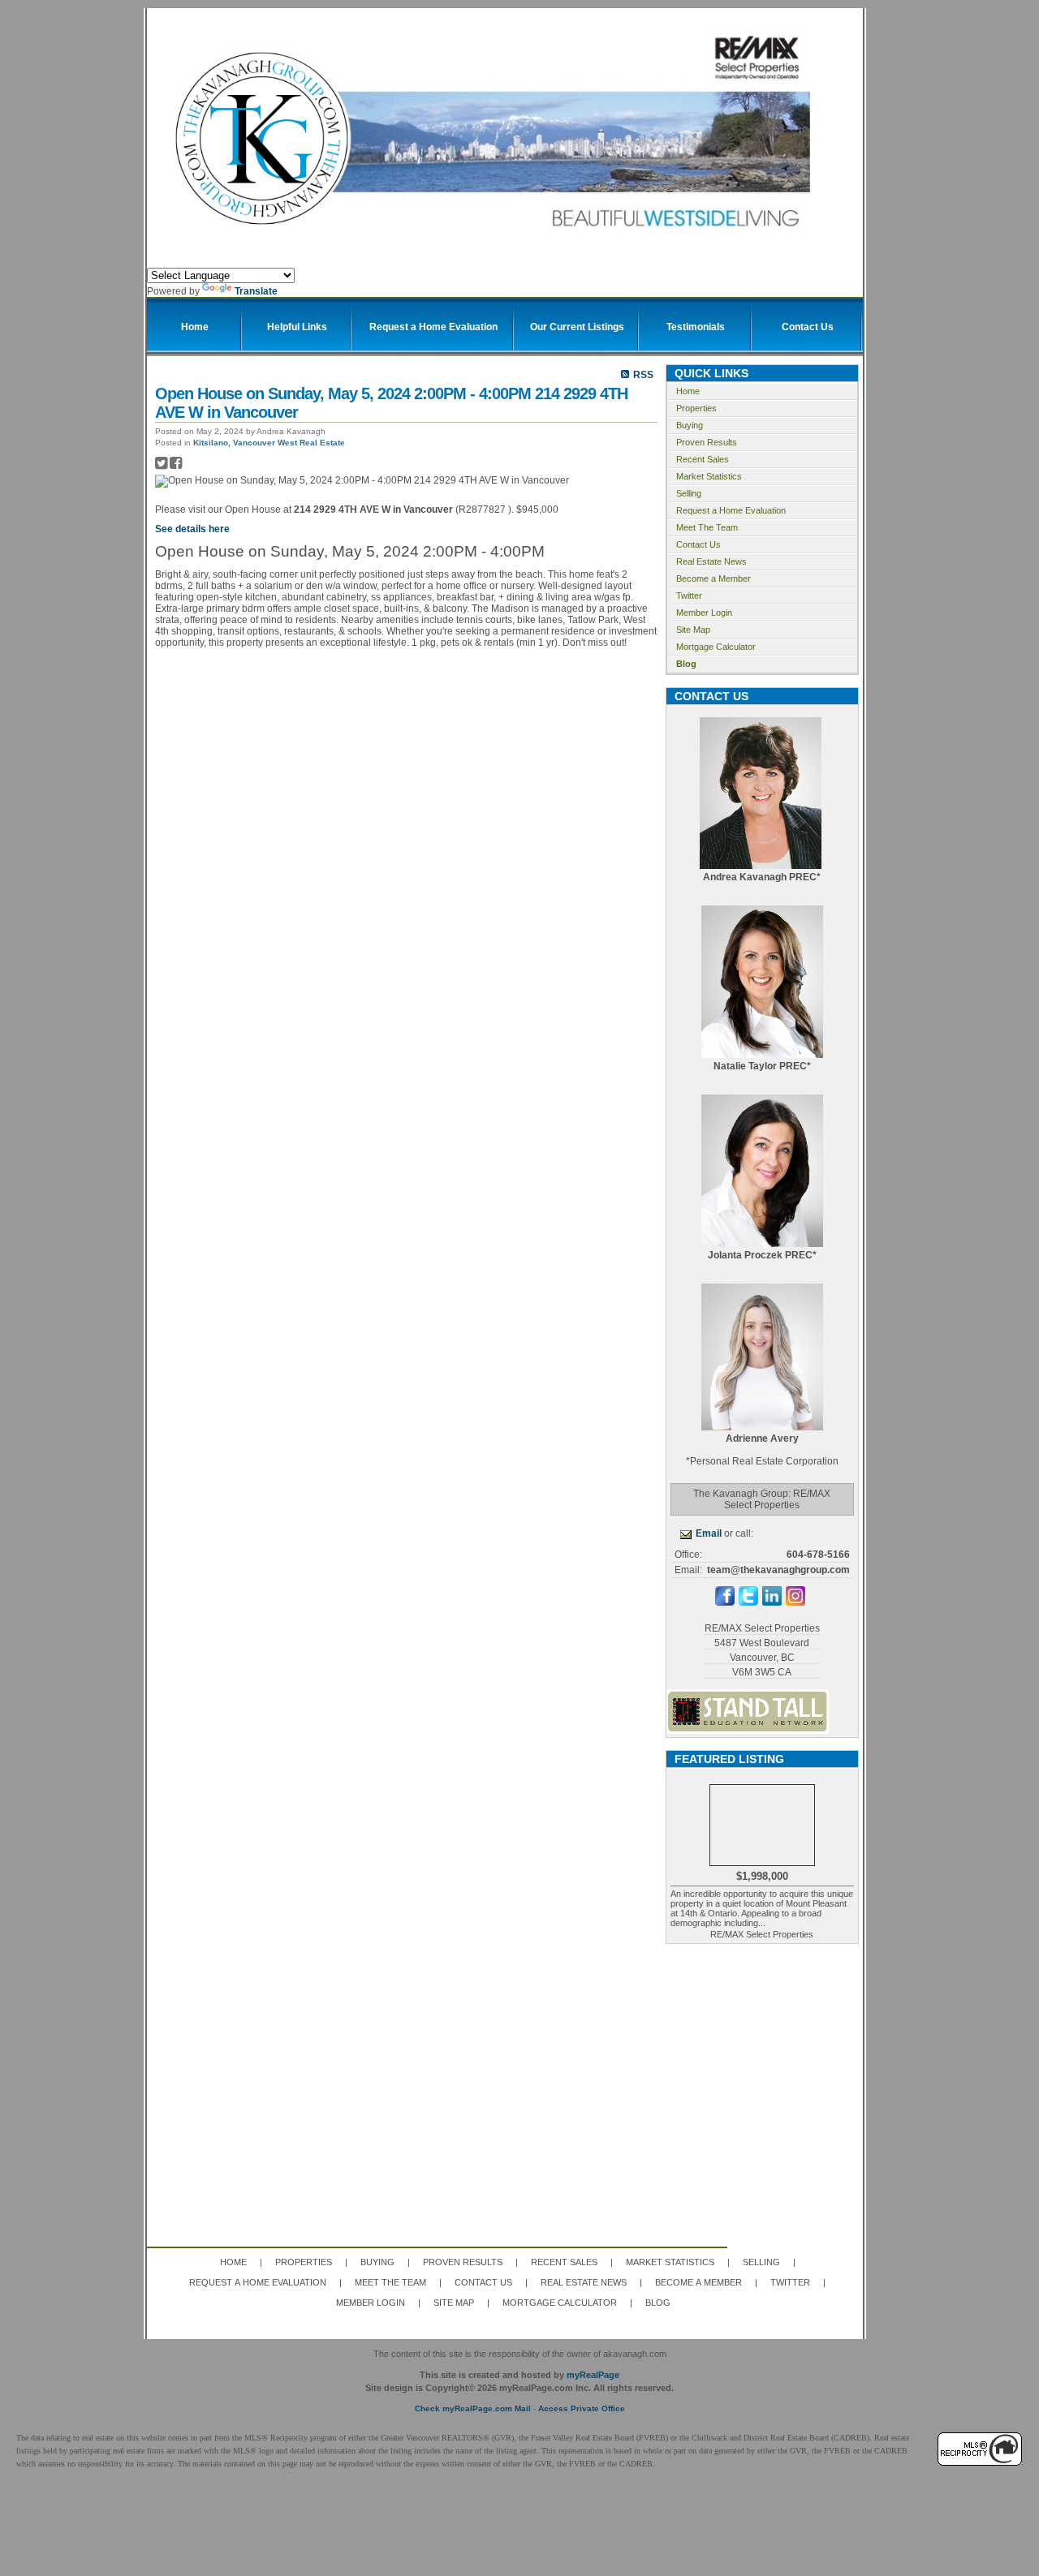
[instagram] (795, 1602)
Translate (256, 291)
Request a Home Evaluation (731, 510)
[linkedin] (772, 1602)
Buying (690, 425)
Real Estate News (711, 561)
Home (688, 391)
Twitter (689, 596)
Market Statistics (709, 476)
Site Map (693, 630)
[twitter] (748, 1602)
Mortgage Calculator (716, 647)
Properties (696, 408)
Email (709, 1533)
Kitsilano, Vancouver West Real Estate (269, 443)
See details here (192, 529)
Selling (689, 493)
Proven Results (707, 442)
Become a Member (714, 578)
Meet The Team (707, 527)
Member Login (704, 613)
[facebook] (725, 1602)
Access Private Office (582, 2408)
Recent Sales (703, 459)
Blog (686, 664)
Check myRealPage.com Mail (473, 2408)
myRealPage (593, 2375)
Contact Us (698, 544)
